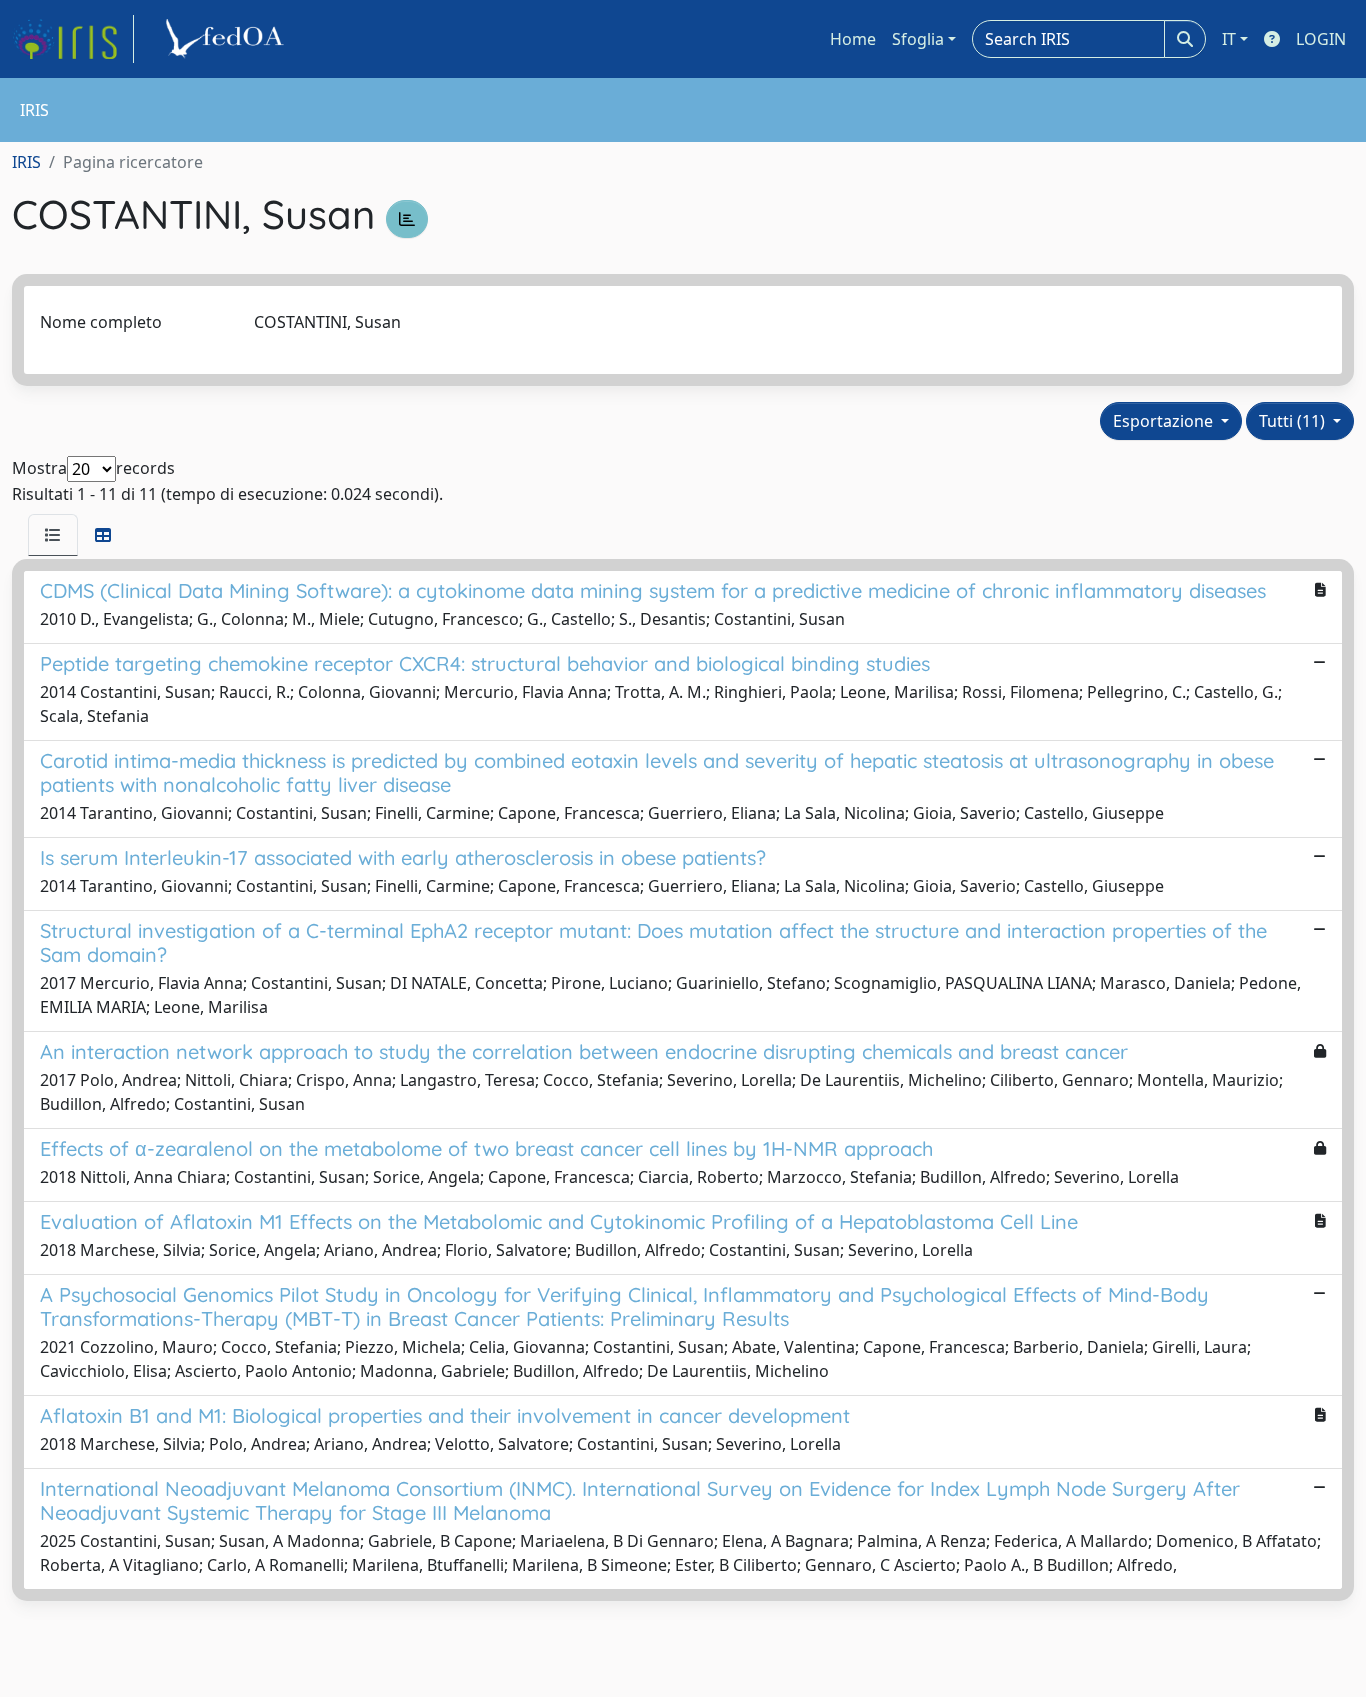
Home (853, 39)
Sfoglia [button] (918, 39)
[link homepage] (73, 39)
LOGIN (1321, 39)
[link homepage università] (228, 39)
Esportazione (1165, 421)
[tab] (53, 535)
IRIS (26, 162)
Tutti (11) (1294, 421)
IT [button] (1229, 39)
